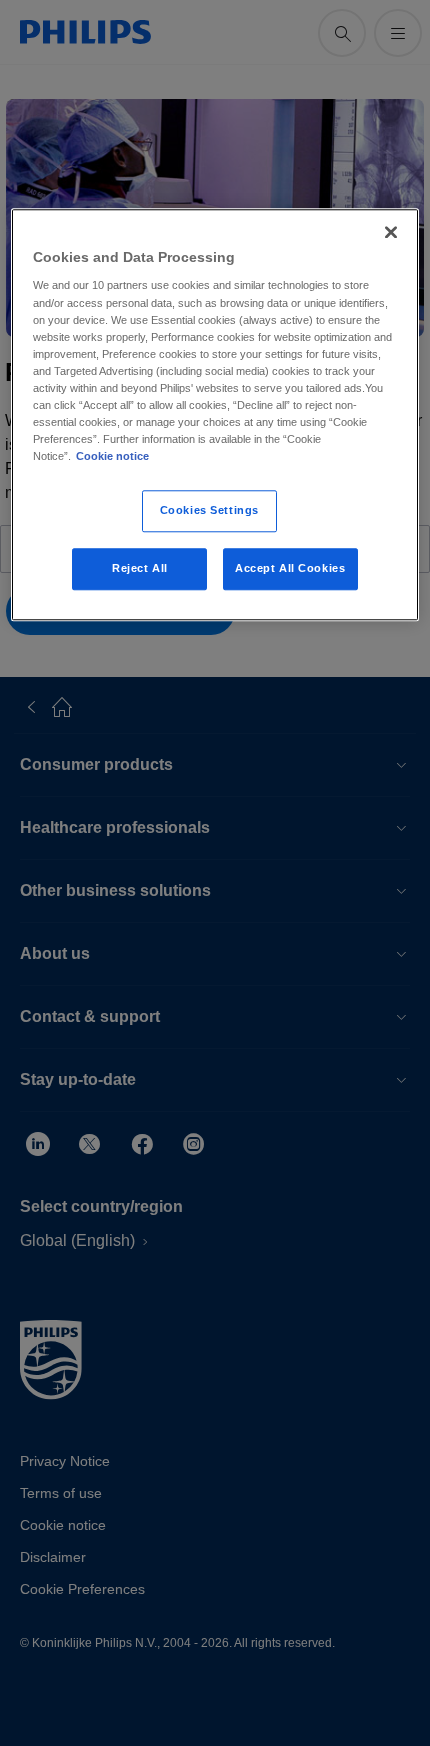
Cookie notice (112, 456)
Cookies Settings (209, 510)
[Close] (391, 232)
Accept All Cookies (290, 568)
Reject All (140, 568)
